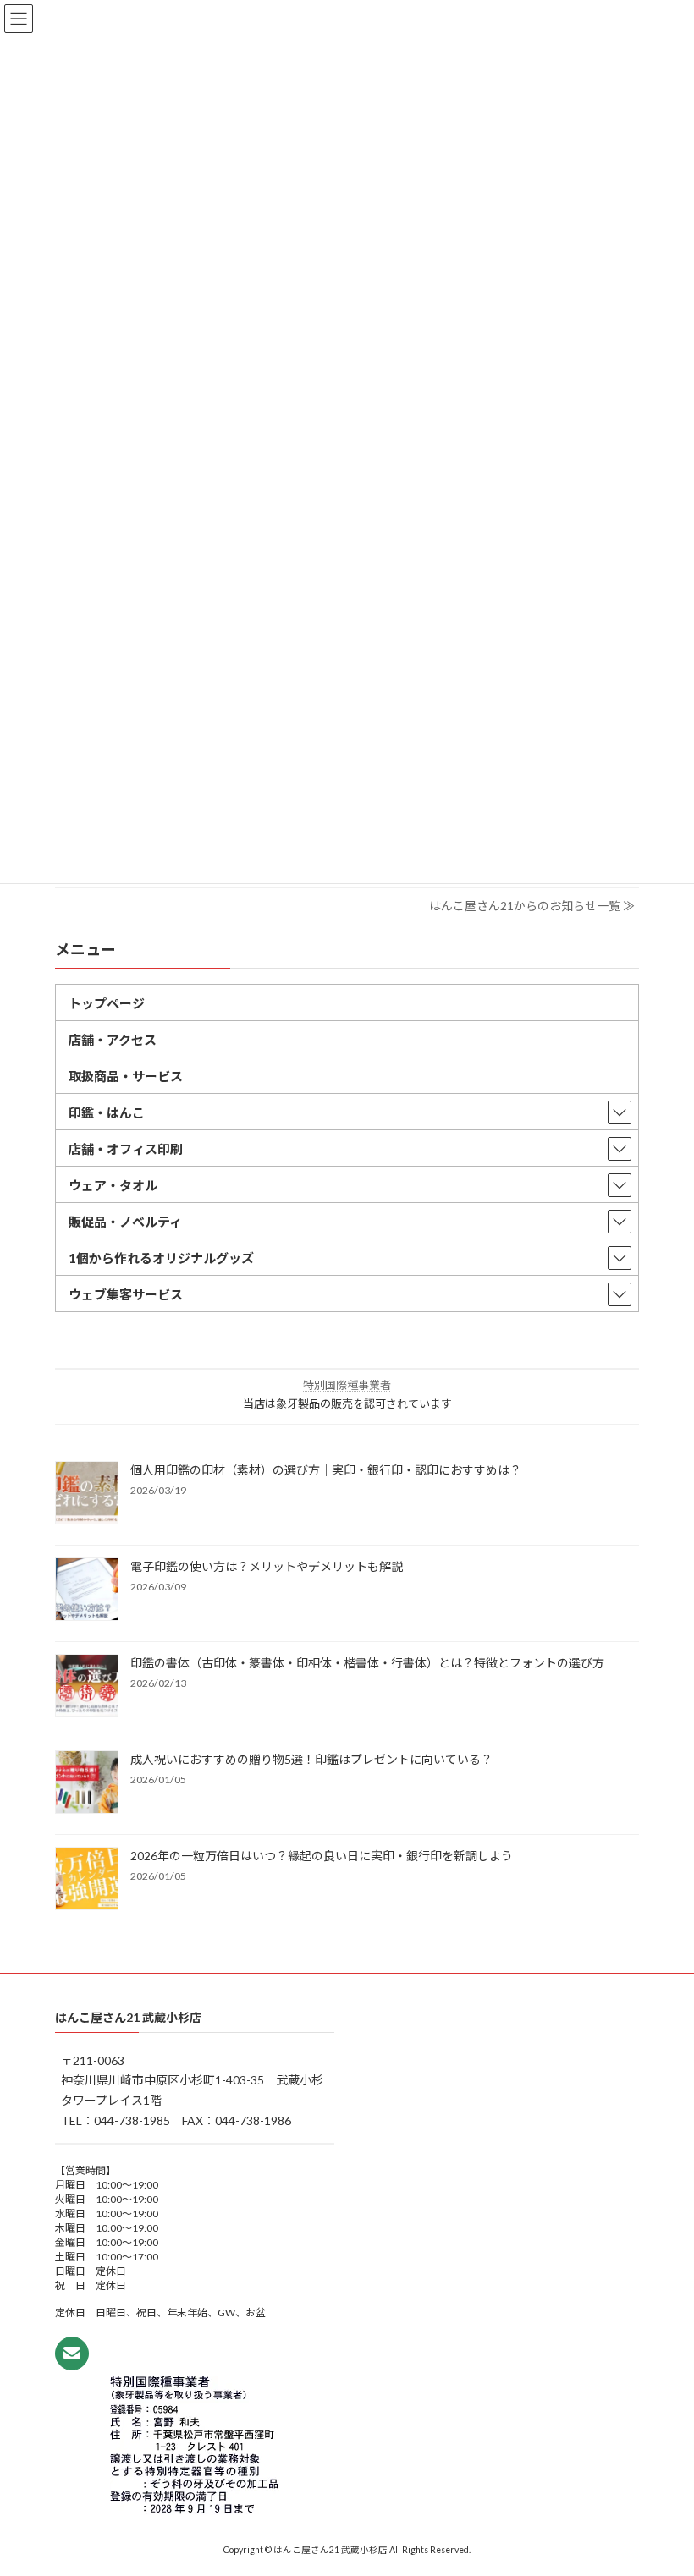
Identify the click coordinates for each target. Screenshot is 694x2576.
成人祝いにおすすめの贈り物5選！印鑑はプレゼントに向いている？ (311, 1759)
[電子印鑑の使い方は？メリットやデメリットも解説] (87, 1590)
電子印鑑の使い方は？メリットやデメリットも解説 (267, 1566)
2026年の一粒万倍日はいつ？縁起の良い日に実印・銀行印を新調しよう (322, 1856)
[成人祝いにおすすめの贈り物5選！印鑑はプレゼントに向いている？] (87, 1783)
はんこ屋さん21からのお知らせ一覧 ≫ (532, 906)
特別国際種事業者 (347, 1385)
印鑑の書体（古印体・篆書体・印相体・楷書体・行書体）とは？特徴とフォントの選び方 (367, 1663)
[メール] (72, 2354)
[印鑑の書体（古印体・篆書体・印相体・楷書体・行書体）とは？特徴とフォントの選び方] (87, 1687)
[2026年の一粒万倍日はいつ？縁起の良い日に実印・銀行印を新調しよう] (87, 1880)
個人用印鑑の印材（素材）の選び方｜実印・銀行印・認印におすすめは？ (326, 1470)
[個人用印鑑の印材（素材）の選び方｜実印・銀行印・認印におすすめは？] (87, 1494)
